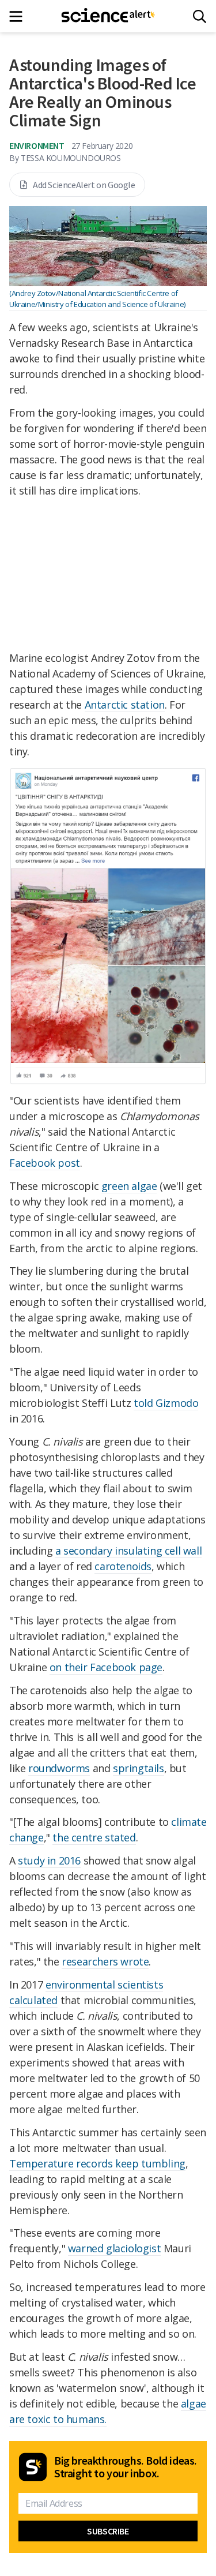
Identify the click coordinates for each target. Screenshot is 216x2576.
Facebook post (45, 1163)
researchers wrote (105, 1961)
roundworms (59, 1768)
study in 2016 (49, 1860)
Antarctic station (125, 705)
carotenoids (123, 1566)
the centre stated (94, 1837)
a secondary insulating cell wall (128, 1551)
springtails (139, 1768)
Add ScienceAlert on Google (84, 185)
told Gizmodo (166, 1403)
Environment (37, 145)
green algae (129, 1186)
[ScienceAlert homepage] (108, 16)
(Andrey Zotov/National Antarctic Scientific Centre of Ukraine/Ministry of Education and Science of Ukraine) (97, 299)
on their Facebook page (106, 1667)
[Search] (200, 16)
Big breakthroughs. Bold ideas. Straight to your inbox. (126, 2467)
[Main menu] (19, 16)
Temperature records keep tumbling (97, 2163)
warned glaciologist (114, 2248)
